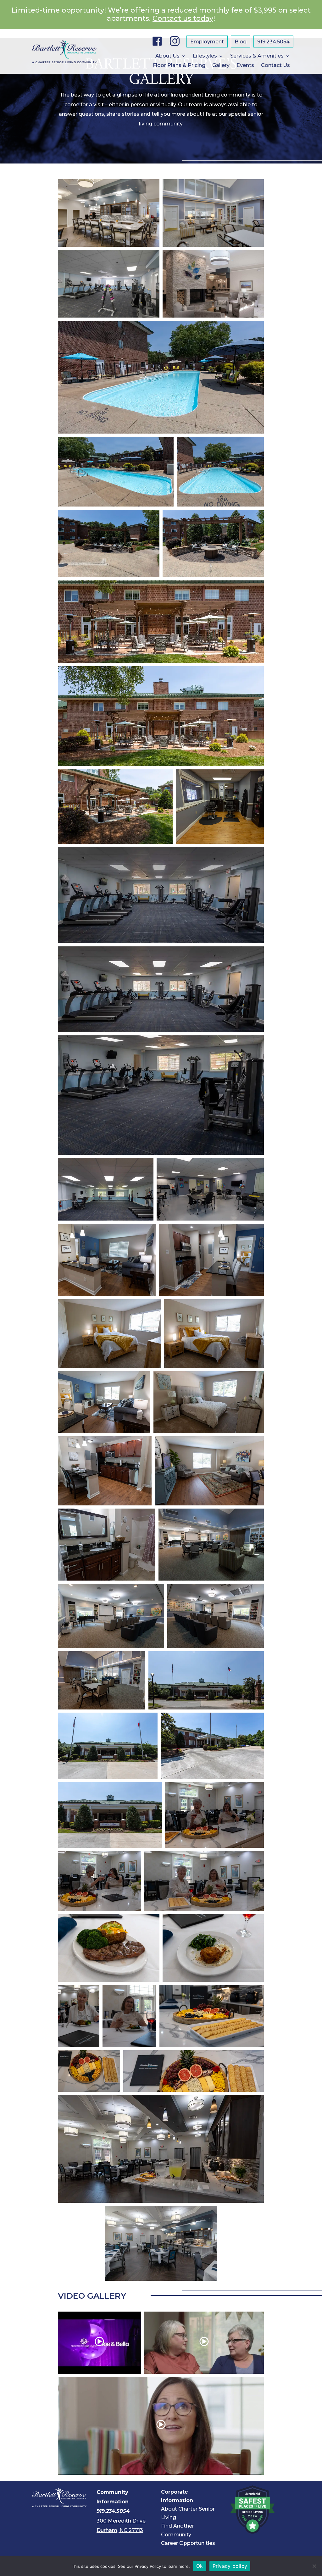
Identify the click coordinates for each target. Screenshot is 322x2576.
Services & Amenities (257, 56)
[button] (109, 213)
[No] (314, 2566)
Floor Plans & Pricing (179, 66)
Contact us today (183, 18)
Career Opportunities (188, 2543)
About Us (167, 56)
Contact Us (275, 66)
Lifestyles (205, 56)
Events (245, 66)
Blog (241, 42)
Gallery (221, 66)
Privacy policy (230, 2566)
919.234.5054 (273, 42)
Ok (200, 2566)
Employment (207, 42)
